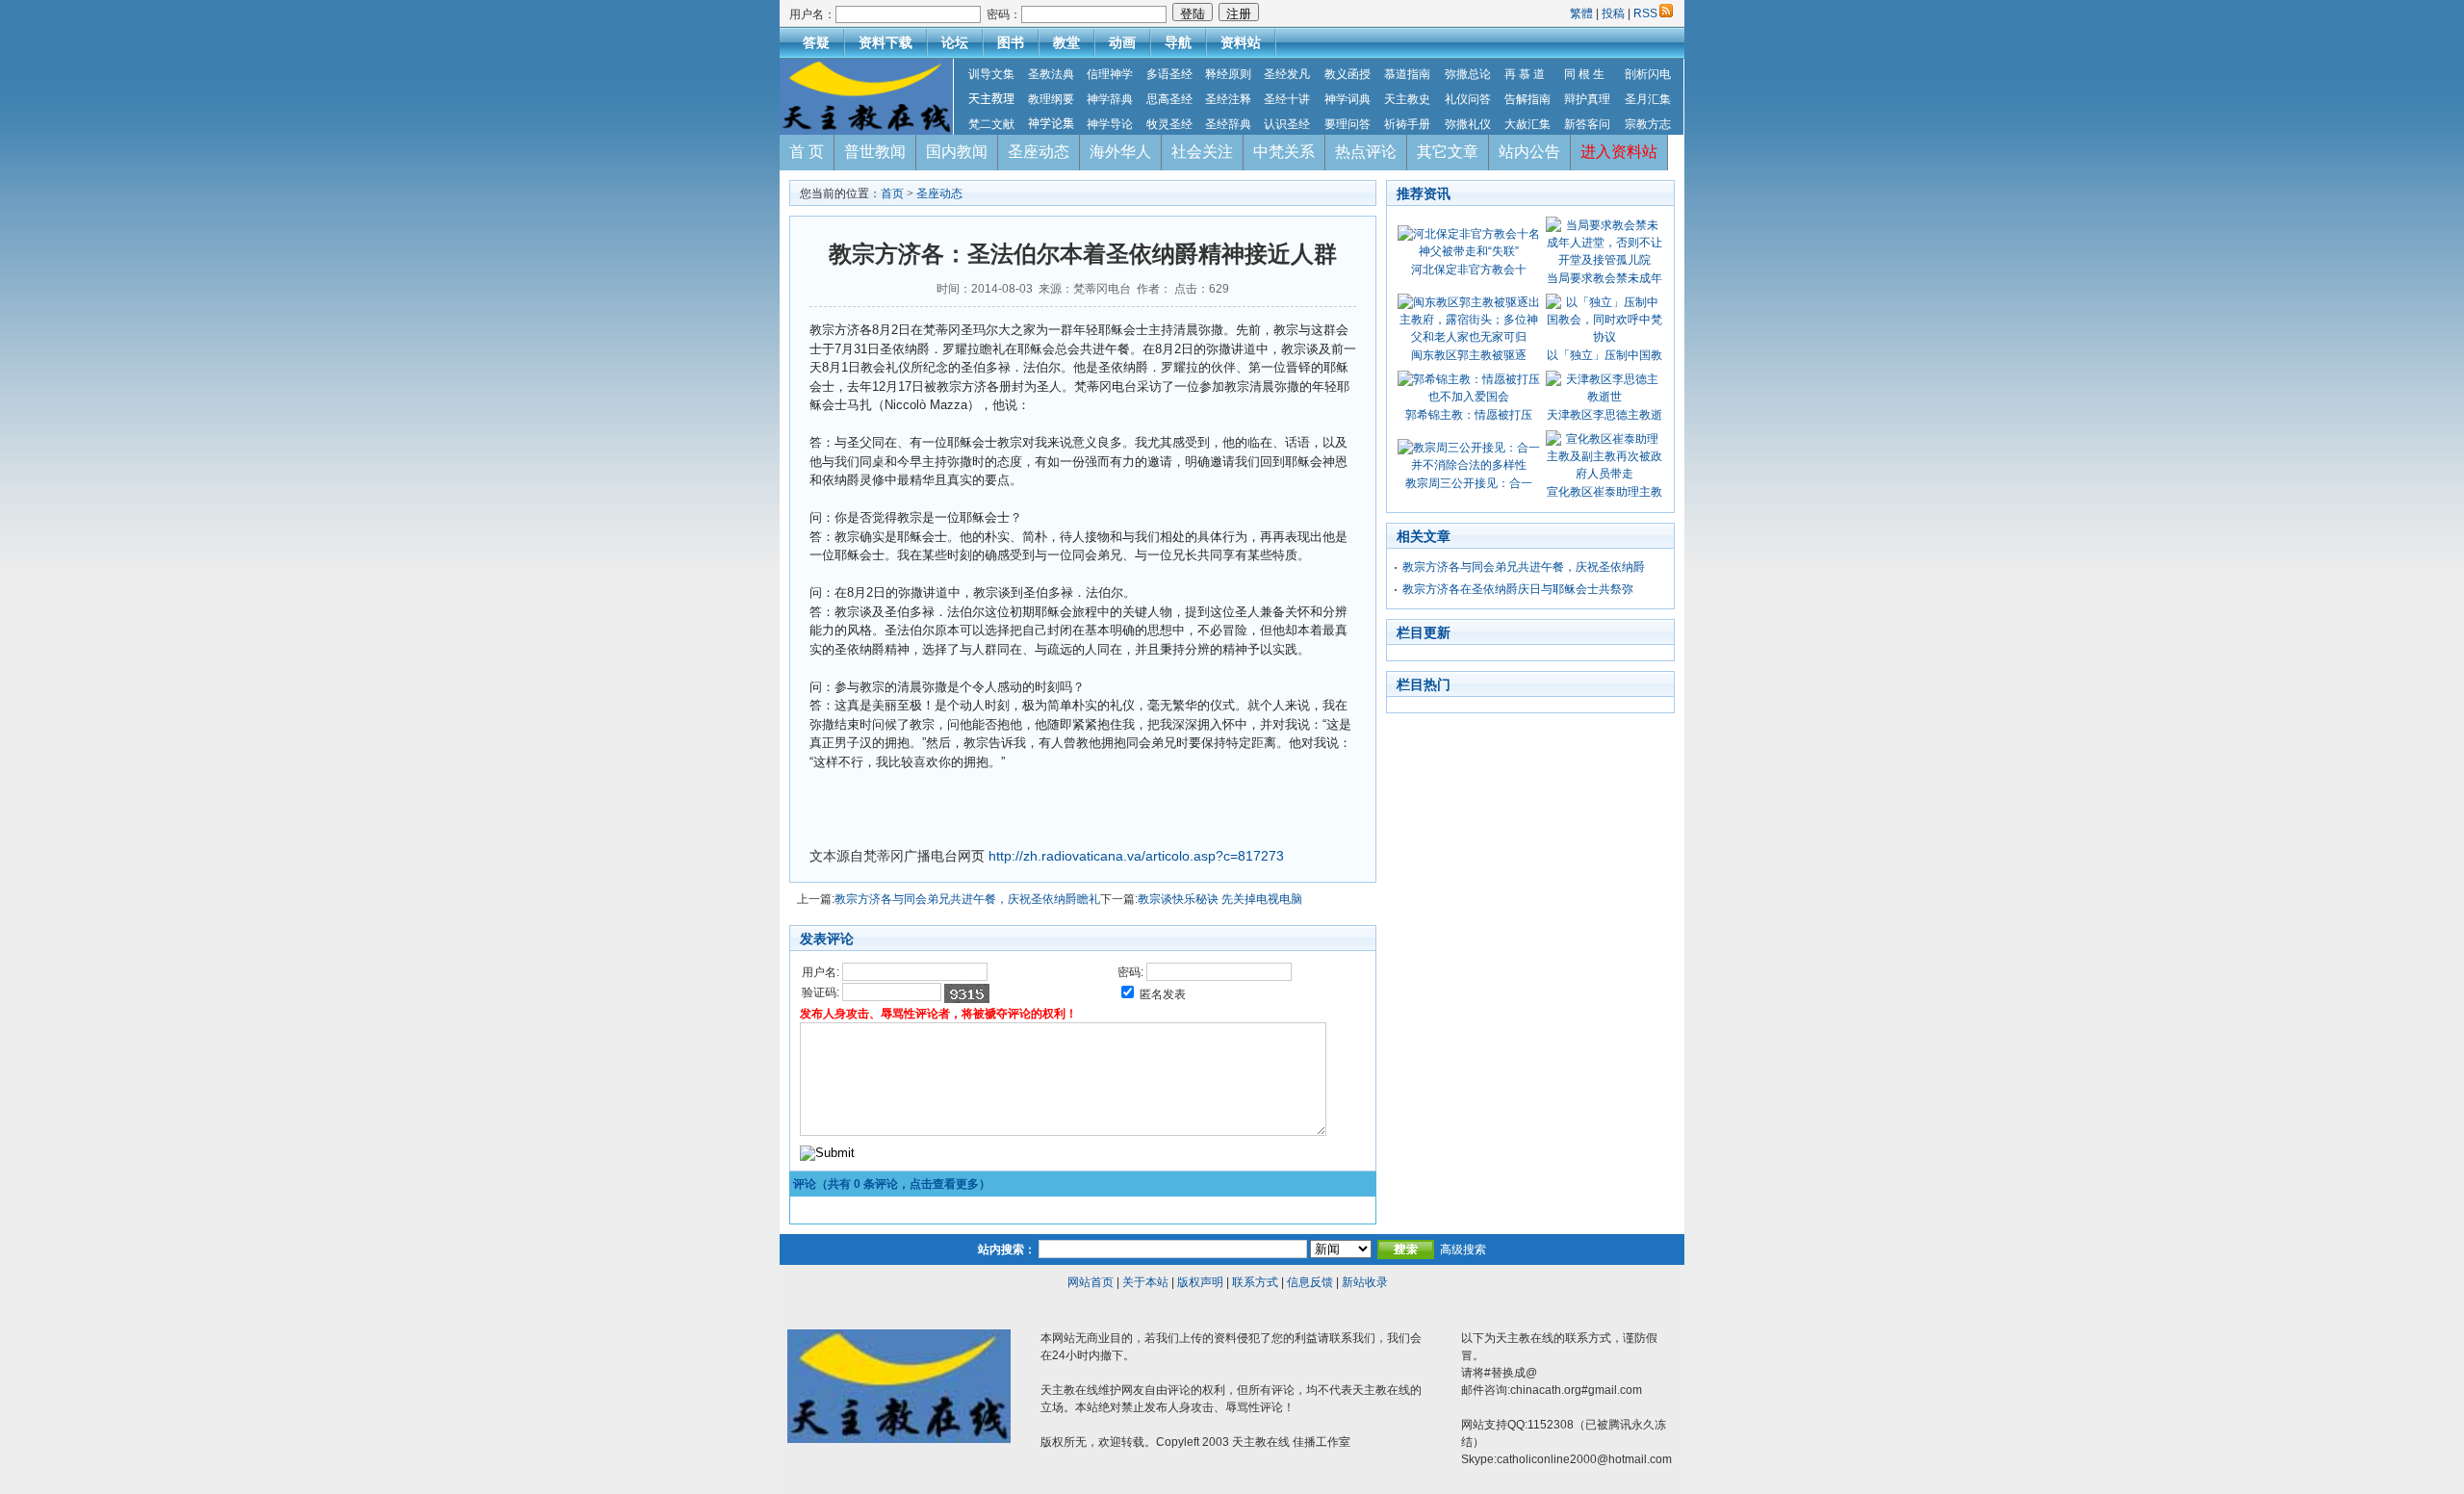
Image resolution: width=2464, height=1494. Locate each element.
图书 (1011, 42)
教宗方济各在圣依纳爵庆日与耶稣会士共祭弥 (1518, 589)
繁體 (1583, 13)
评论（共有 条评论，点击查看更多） (892, 1184)
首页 (892, 193)
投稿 (1613, 13)
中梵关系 (1284, 152)
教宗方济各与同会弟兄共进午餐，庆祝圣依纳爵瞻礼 (967, 899)
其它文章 (1448, 152)
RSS (1645, 13)
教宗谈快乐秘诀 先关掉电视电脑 (1220, 899)
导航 (1178, 42)
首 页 (807, 152)
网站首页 (1091, 1282)
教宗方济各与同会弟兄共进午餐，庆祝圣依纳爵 (1524, 567)
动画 (1122, 42)
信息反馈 (1310, 1282)
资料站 (1241, 42)
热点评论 (1366, 152)
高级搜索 (1463, 1249)
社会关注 (1202, 152)
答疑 (816, 42)
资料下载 (885, 42)
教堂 (1066, 42)
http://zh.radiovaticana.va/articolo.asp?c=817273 (1136, 856)
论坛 (955, 42)
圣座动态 (1039, 152)
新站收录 (1365, 1282)
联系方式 (1255, 1282)
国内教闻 (957, 152)
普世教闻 (875, 152)
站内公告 (1529, 152)
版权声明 (1200, 1282)
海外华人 (1120, 152)
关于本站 (1145, 1282)
